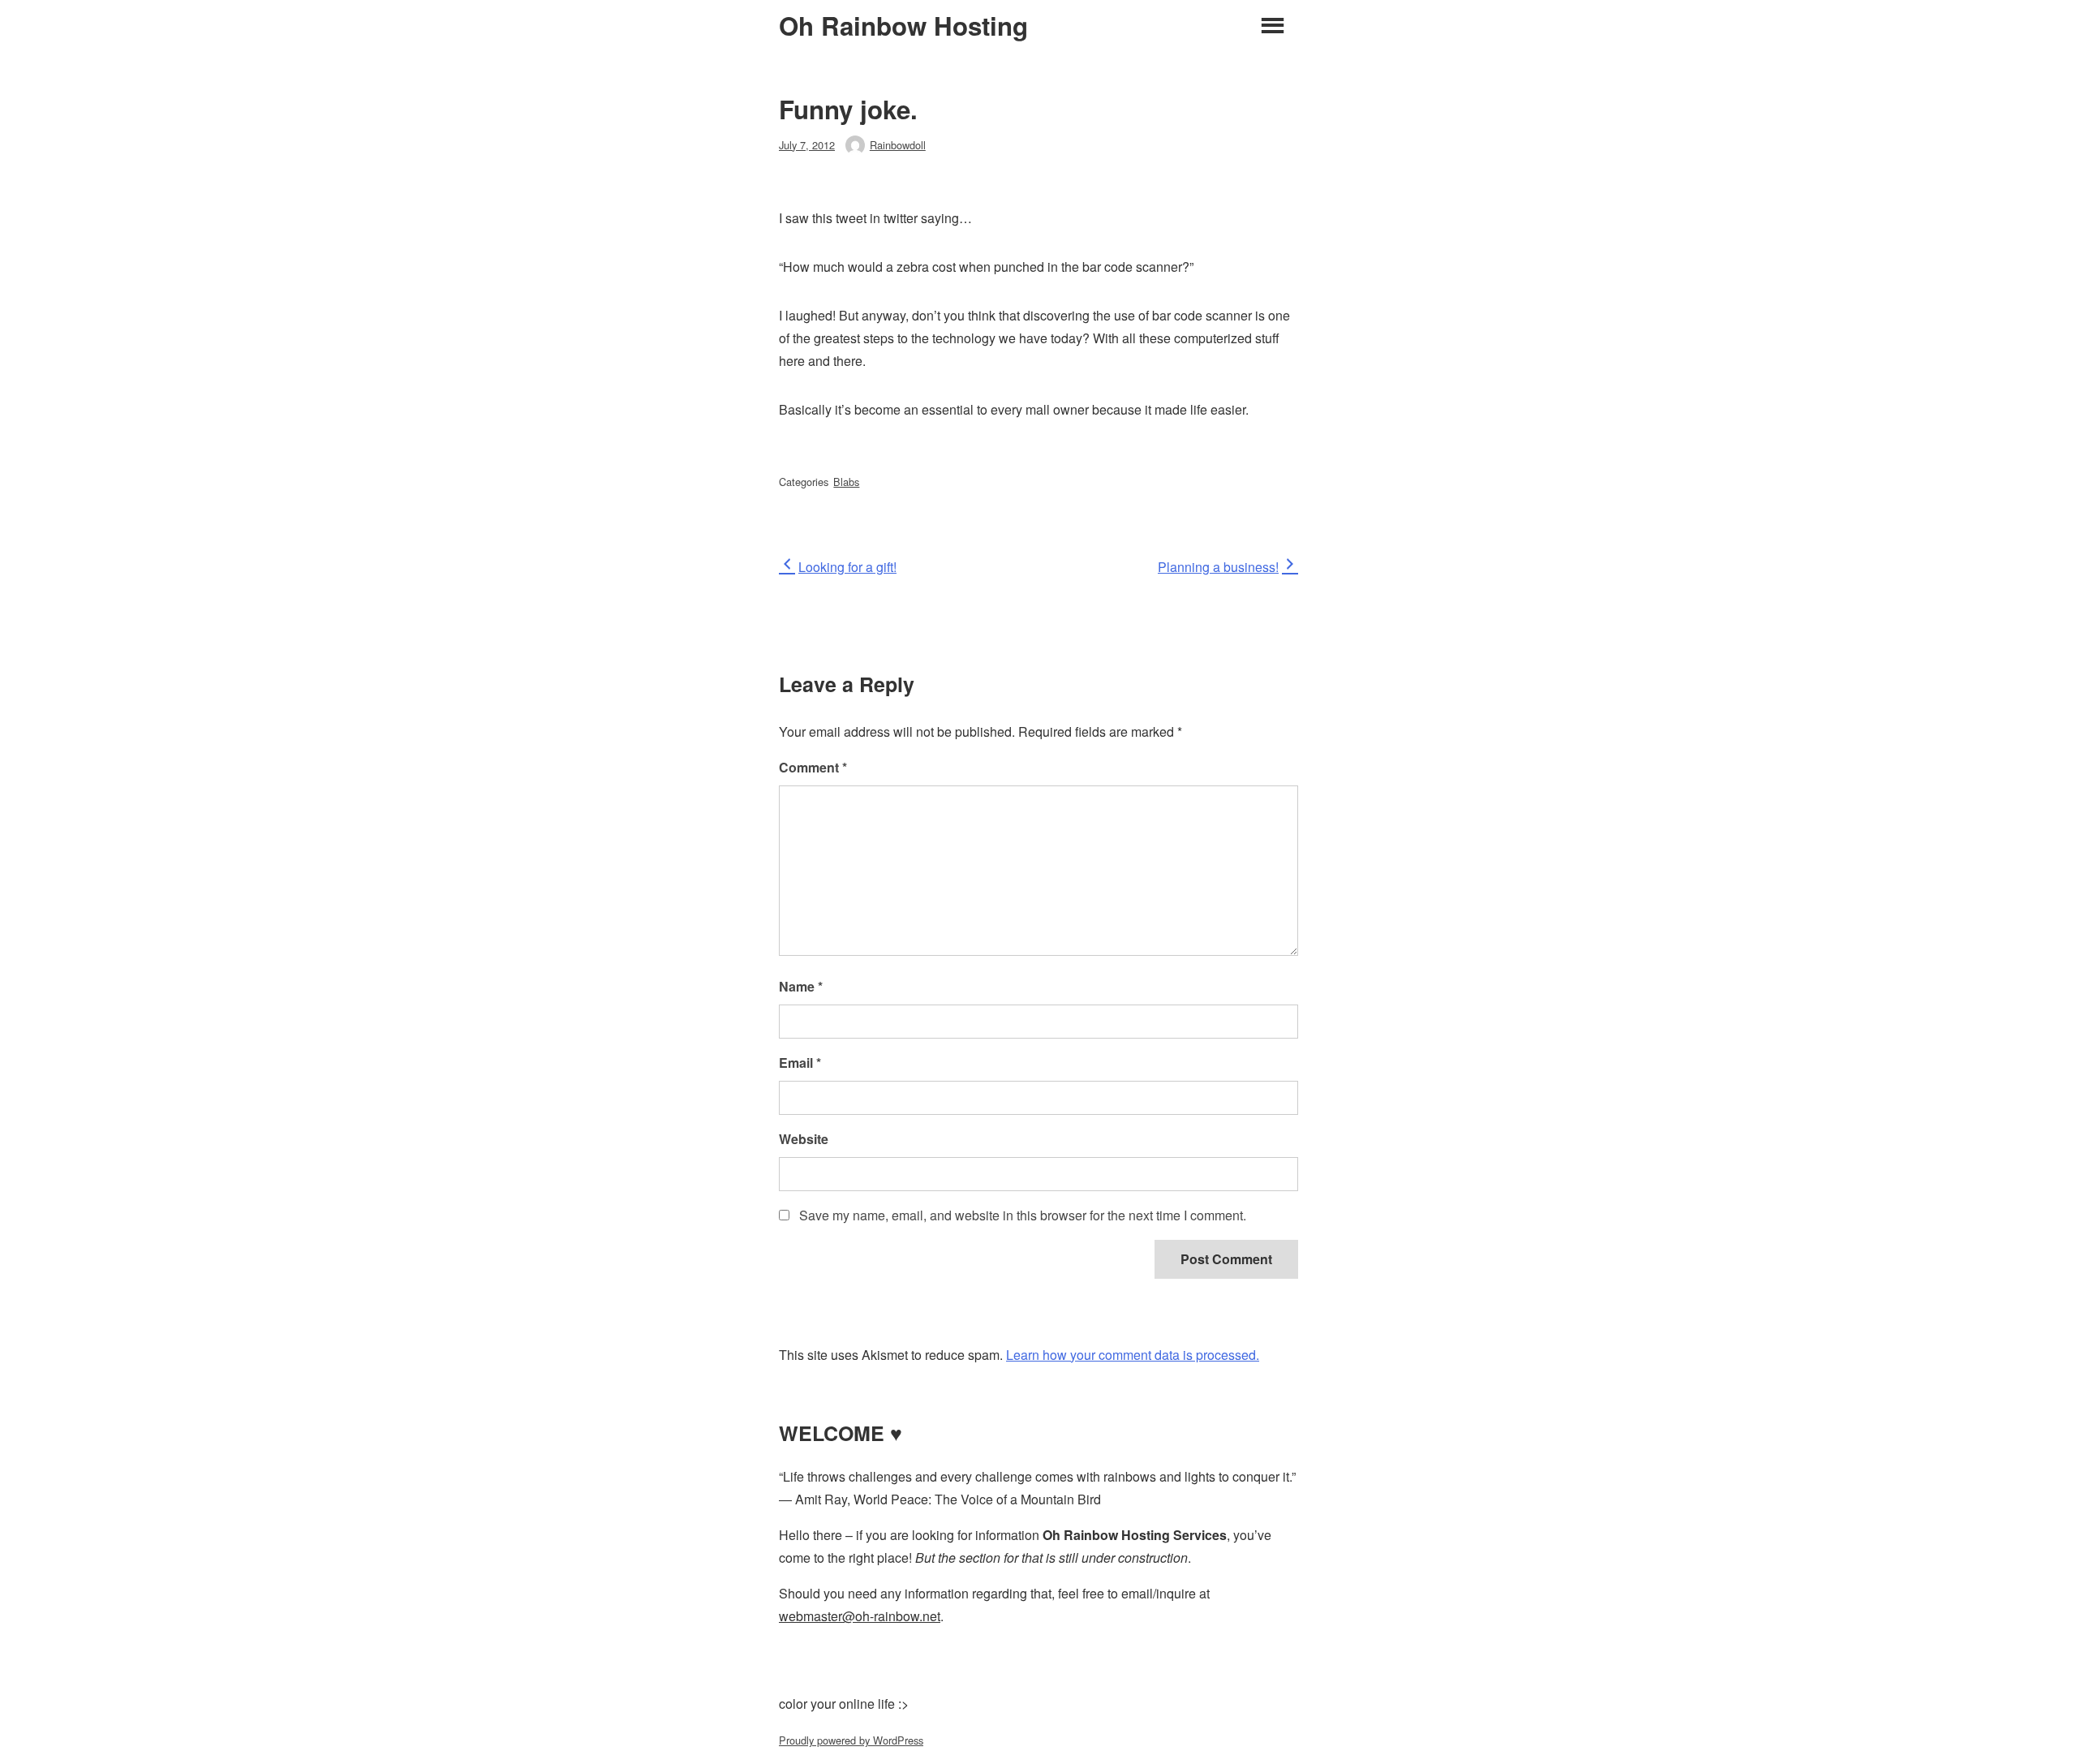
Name (801, 986)
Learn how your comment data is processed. (1133, 1355)
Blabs (846, 482)
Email (800, 1063)
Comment (813, 767)
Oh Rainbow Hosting (903, 26)
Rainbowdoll (898, 145)
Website (804, 1139)
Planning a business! (1218, 567)
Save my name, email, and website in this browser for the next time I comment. (1023, 1215)
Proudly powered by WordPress (851, 1740)
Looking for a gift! (847, 567)
